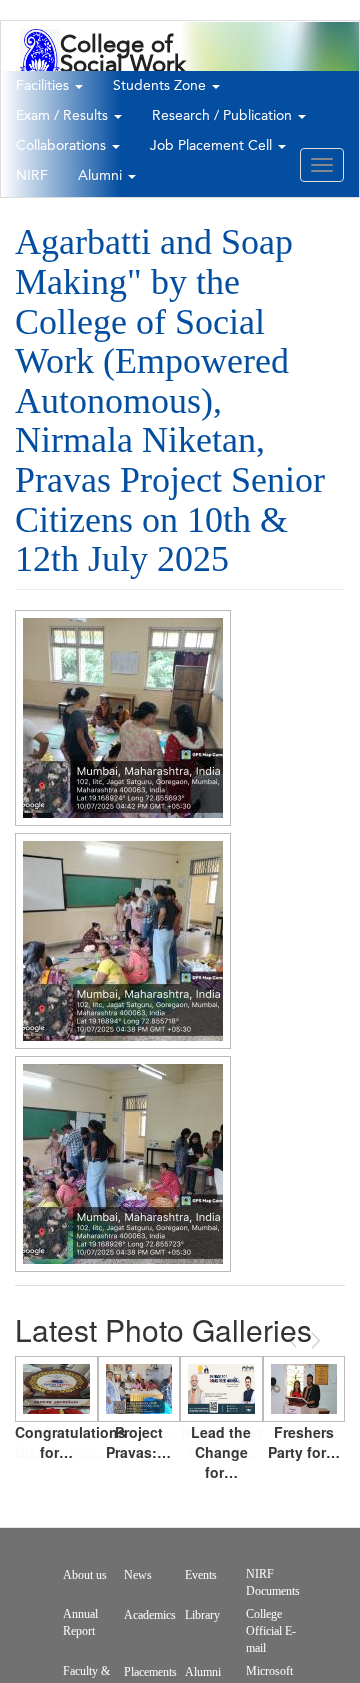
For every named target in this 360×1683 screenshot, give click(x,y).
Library (202, 1615)
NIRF (32, 176)
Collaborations (63, 146)
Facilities (44, 86)
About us (85, 1575)
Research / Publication (224, 116)
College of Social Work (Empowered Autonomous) (131, 75)
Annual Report (80, 1622)
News (138, 1575)
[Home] (40, 64)
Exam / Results (64, 116)
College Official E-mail (271, 1631)
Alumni (102, 176)
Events (201, 1575)
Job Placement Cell (213, 146)
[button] (123, 718)
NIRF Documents (273, 1582)
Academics (150, 1615)
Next (314, 1340)
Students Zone (161, 86)
